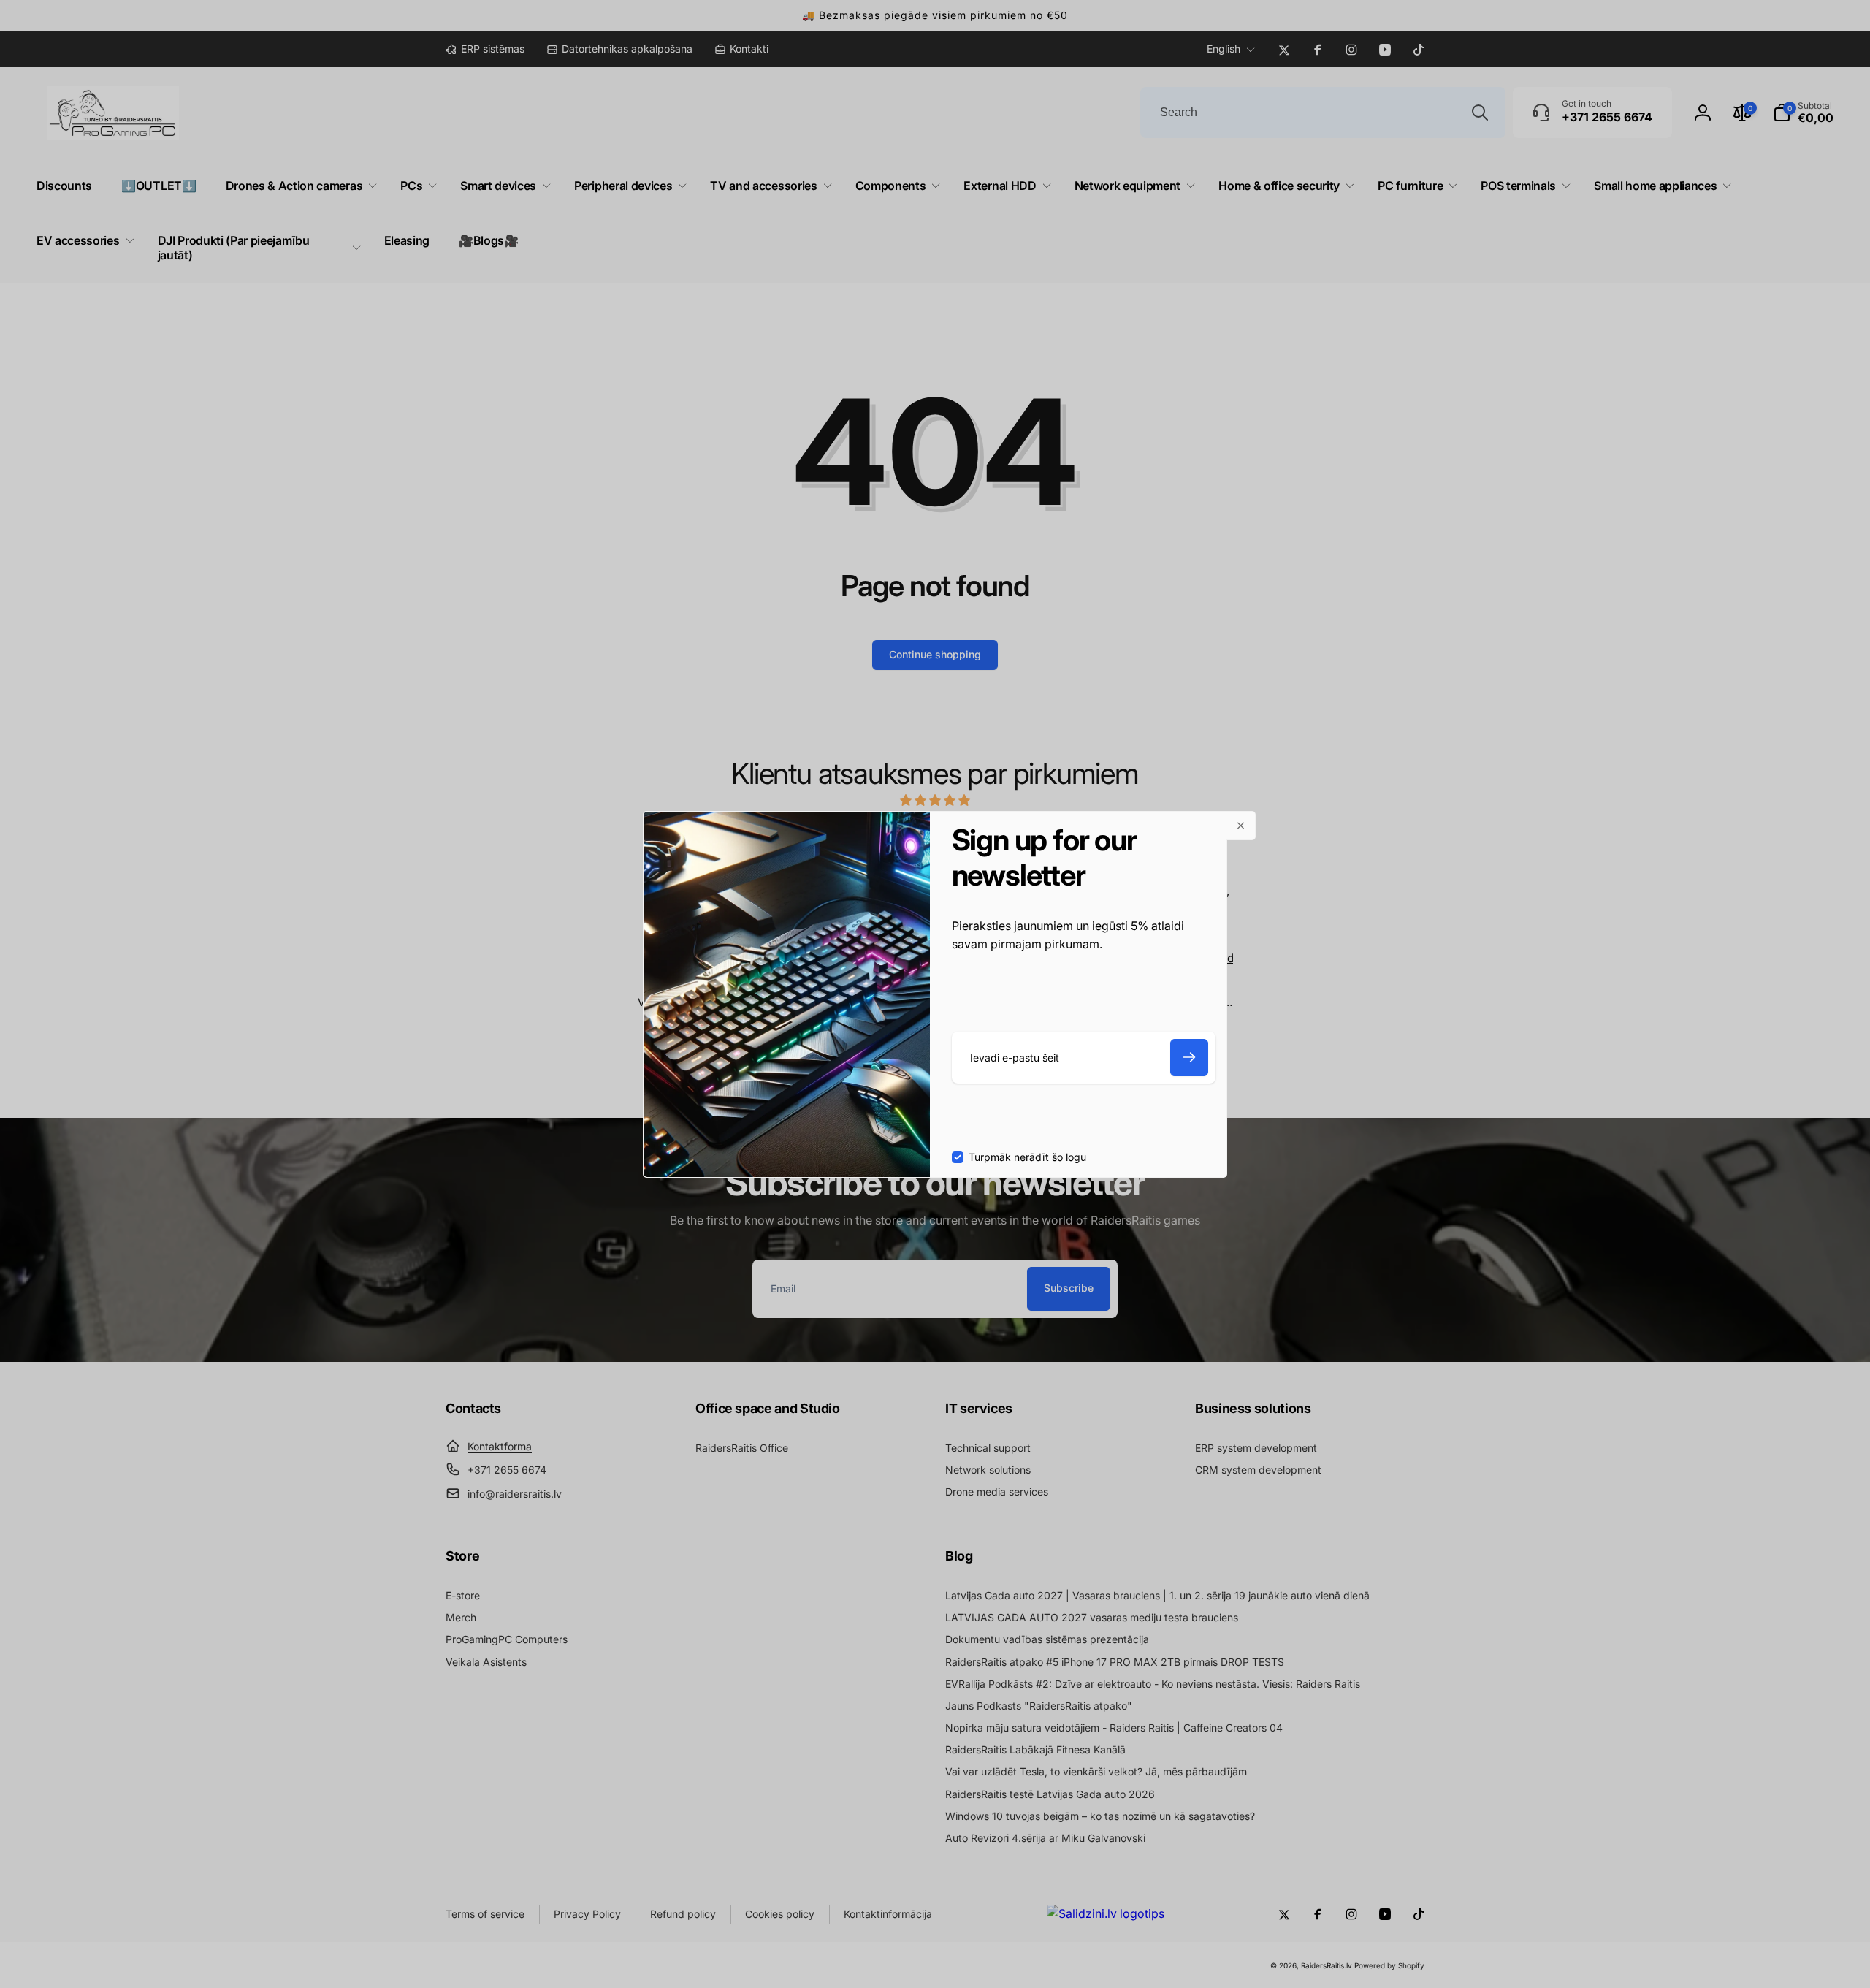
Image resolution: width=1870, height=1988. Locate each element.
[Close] (1241, 826)
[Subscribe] (1189, 1058)
